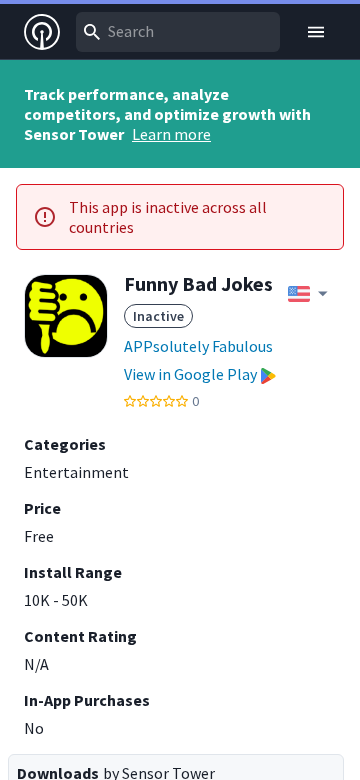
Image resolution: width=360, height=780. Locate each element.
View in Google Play (190, 374)
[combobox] (178, 32)
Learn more (171, 134)
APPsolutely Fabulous (198, 346)
